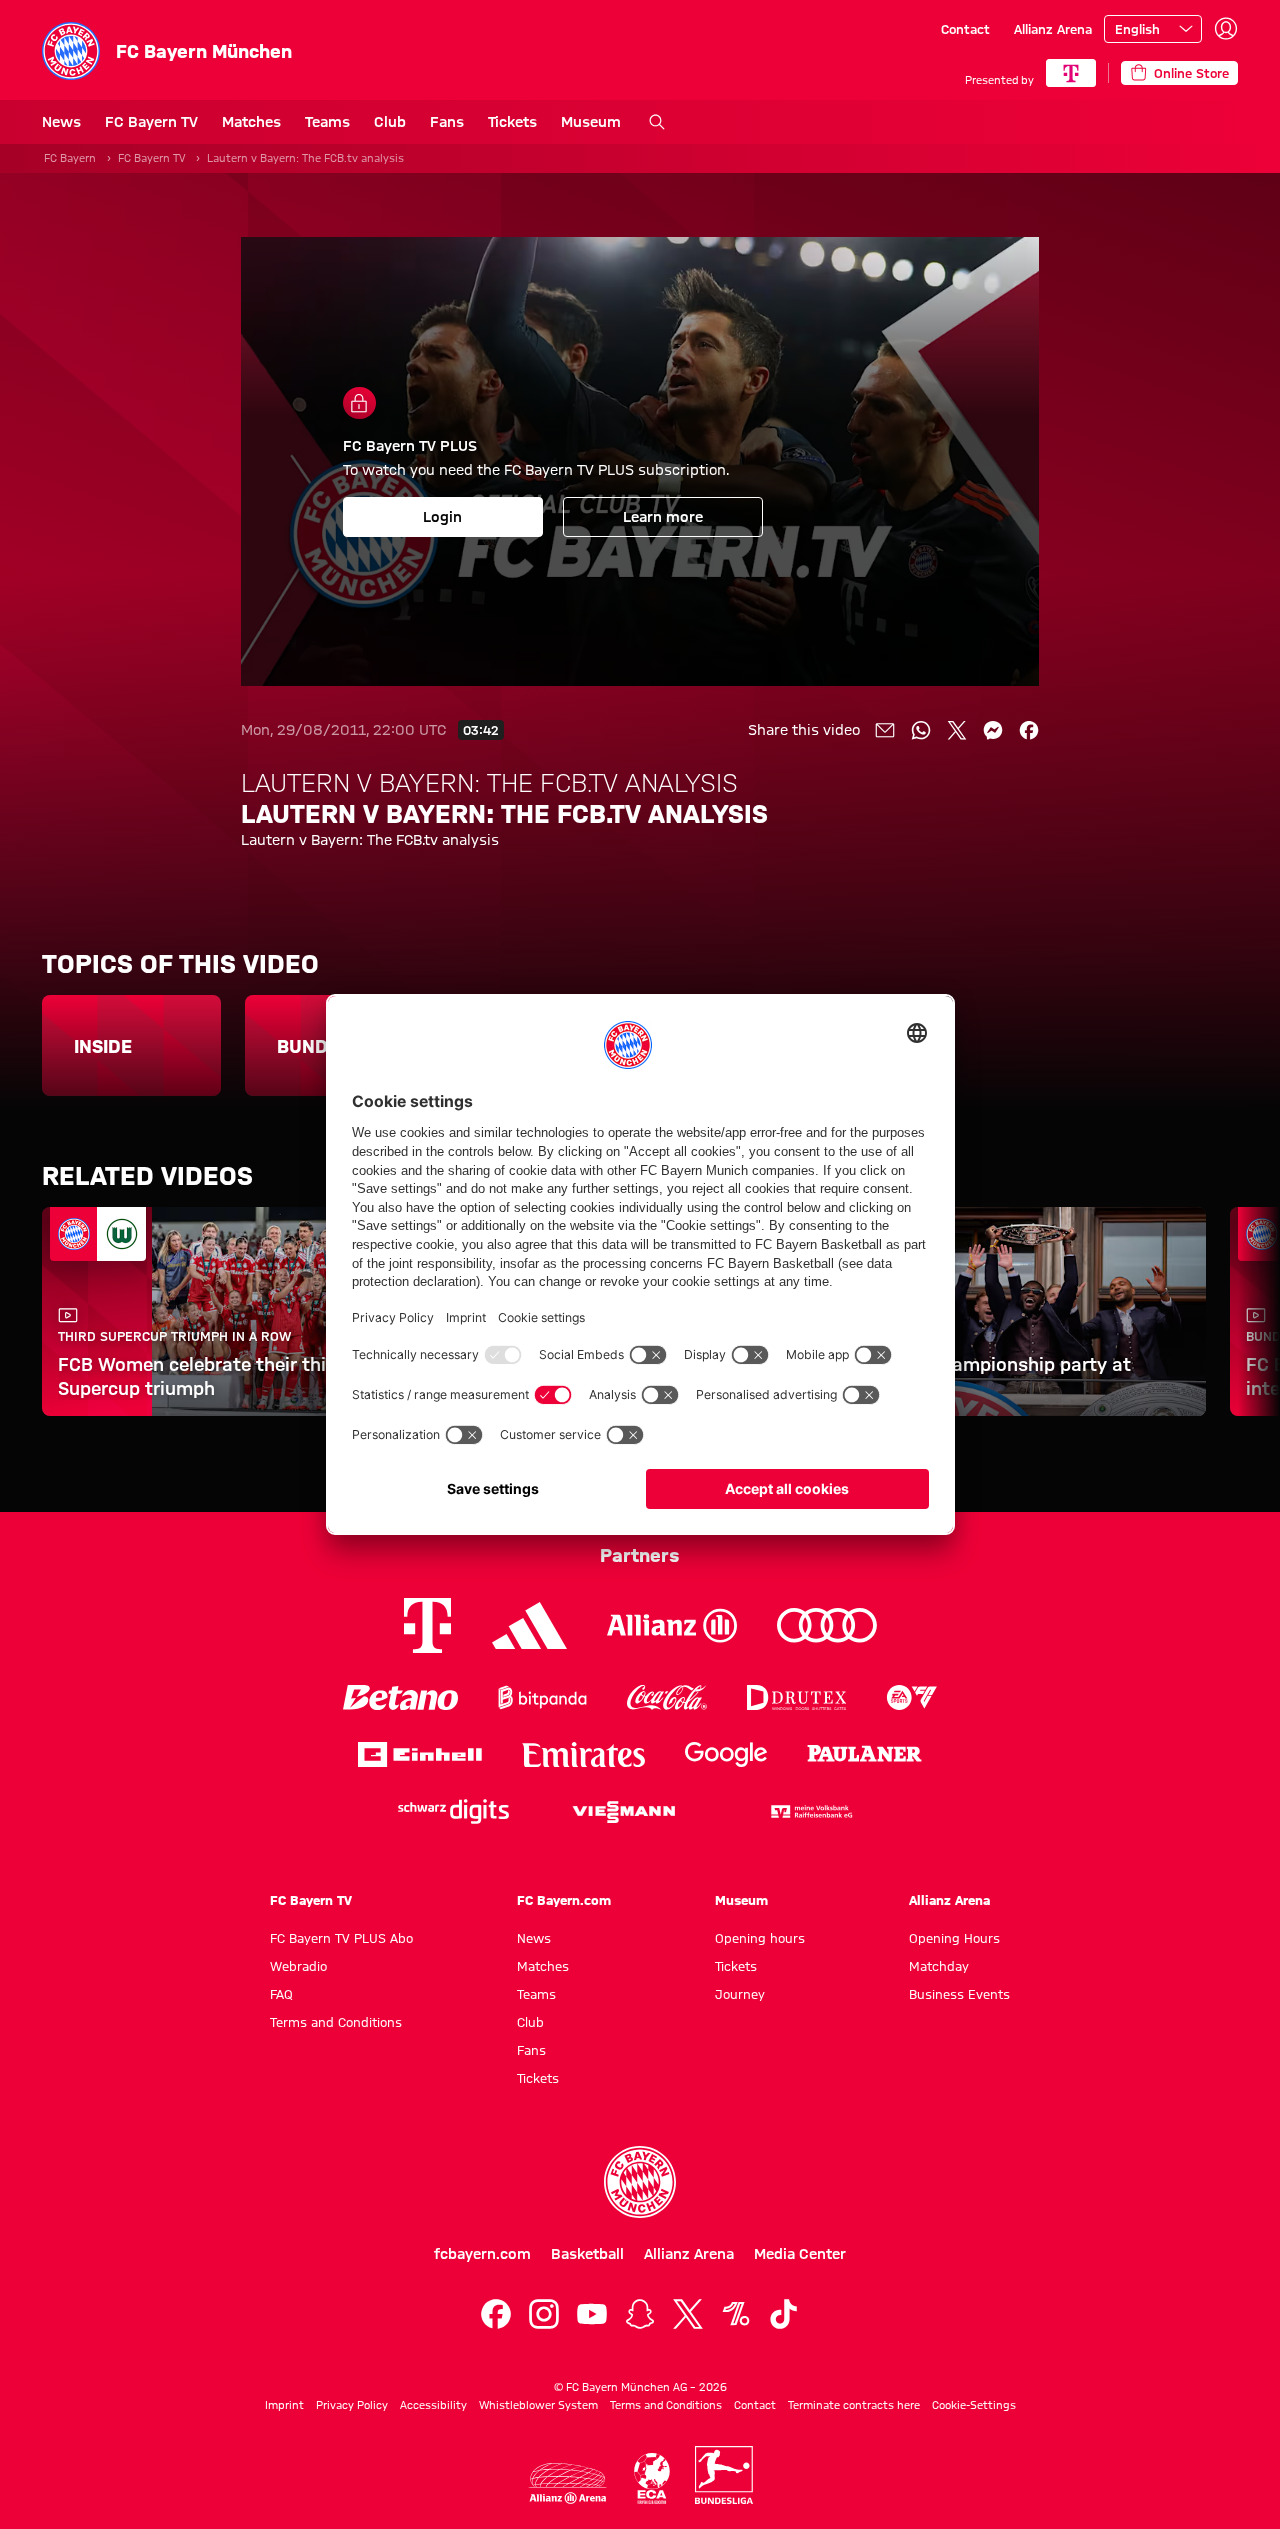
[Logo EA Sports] (912, 1697)
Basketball (587, 2254)
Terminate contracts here (854, 2405)
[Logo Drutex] (796, 1697)
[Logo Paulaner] (864, 1754)
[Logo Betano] (400, 1697)
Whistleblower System (538, 2405)
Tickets (512, 122)
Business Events (959, 1994)
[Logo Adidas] (529, 1626)
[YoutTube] (592, 2314)
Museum (591, 122)
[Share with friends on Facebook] (1029, 730)
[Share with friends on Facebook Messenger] (993, 730)
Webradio (298, 1966)
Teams (327, 122)
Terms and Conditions (336, 2022)
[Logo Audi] (827, 1625)
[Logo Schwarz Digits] (453, 1811)
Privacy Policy (352, 2405)
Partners (640, 1555)
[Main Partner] (1071, 73)
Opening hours (760, 1938)
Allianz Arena (1053, 29)
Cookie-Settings (974, 2405)
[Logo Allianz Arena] (568, 2483)
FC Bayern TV (151, 122)
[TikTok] (784, 2314)
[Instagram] (544, 2314)
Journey (740, 1994)
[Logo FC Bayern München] (640, 2182)
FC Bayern (70, 158)
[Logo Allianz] (672, 1625)
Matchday (939, 1966)
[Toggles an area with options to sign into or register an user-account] (1226, 29)
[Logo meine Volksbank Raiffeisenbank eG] (810, 1811)
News (61, 122)
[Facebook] (496, 2314)
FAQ (281, 1994)
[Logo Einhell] (420, 1754)
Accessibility (433, 2405)
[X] (688, 2314)
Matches (251, 122)
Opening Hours (954, 1938)
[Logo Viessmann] (624, 1812)
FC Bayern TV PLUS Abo (341, 1938)
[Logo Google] (726, 1754)
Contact (965, 29)
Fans (447, 122)
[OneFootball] (736, 2314)
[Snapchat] (640, 2314)
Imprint (284, 2405)
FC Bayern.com (564, 1900)
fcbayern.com (482, 2254)
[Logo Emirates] (583, 1754)
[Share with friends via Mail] (885, 730)
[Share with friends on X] (957, 730)
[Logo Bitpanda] (542, 1697)
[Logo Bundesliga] (724, 2475)
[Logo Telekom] (427, 1625)
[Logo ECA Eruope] (652, 2478)
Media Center (800, 2254)
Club (390, 122)
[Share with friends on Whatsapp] (921, 730)
